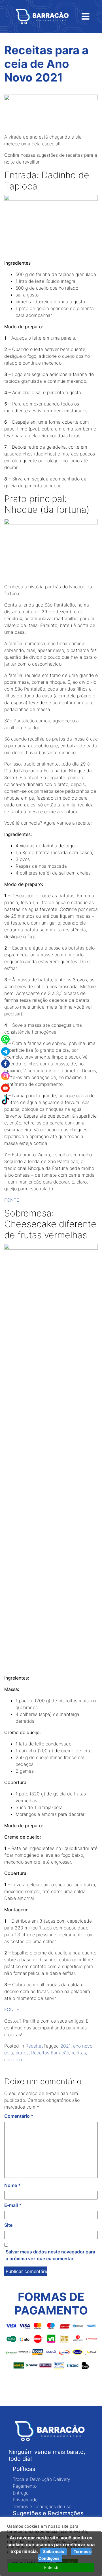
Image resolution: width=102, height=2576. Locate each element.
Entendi (51, 2567)
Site (8, 2225)
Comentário (19, 2116)
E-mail (13, 2205)
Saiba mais (54, 2551)
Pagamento (25, 2486)
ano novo (83, 2046)
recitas (79, 2053)
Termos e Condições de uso (42, 2506)
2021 (65, 2046)
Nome (12, 2185)
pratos (22, 2053)
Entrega (21, 2493)
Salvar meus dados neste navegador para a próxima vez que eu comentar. (50, 2255)
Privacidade (25, 2500)
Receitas (34, 2046)
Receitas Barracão (50, 2053)
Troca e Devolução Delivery (42, 2479)
